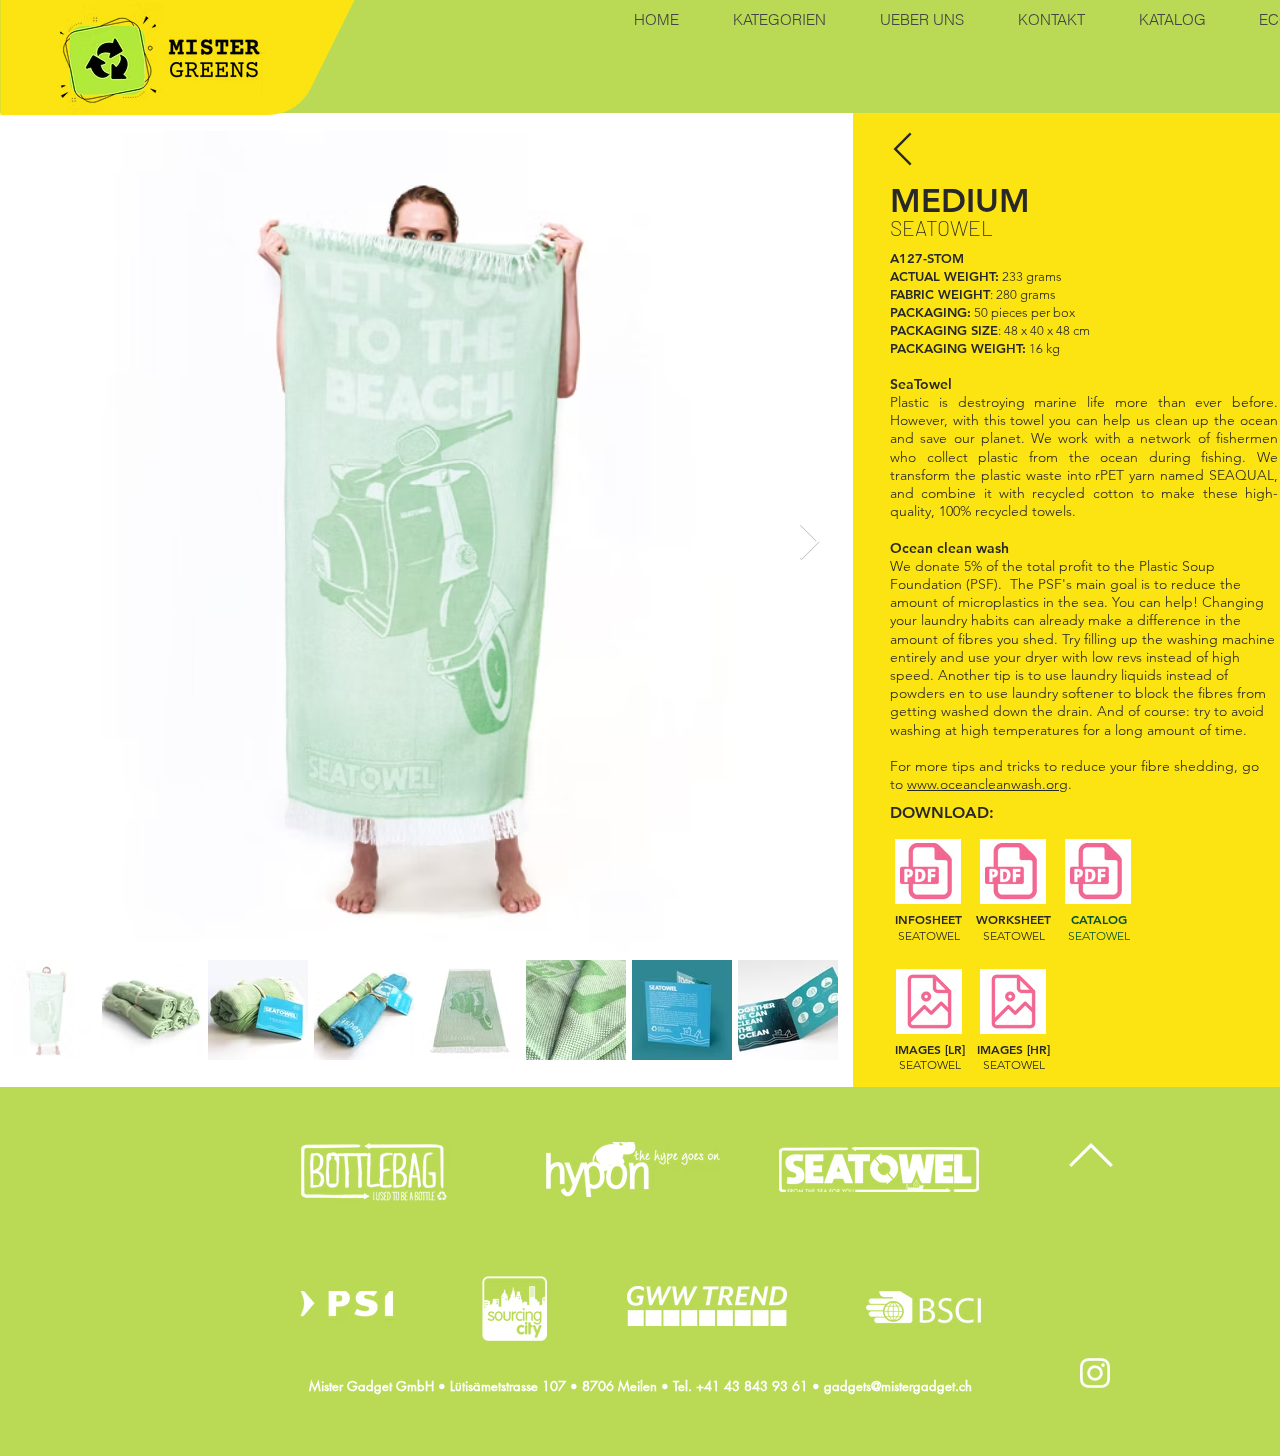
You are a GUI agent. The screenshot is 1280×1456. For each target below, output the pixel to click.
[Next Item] (809, 542)
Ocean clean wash (951, 548)
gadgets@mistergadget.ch (898, 1386)
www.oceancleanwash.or (983, 784)
